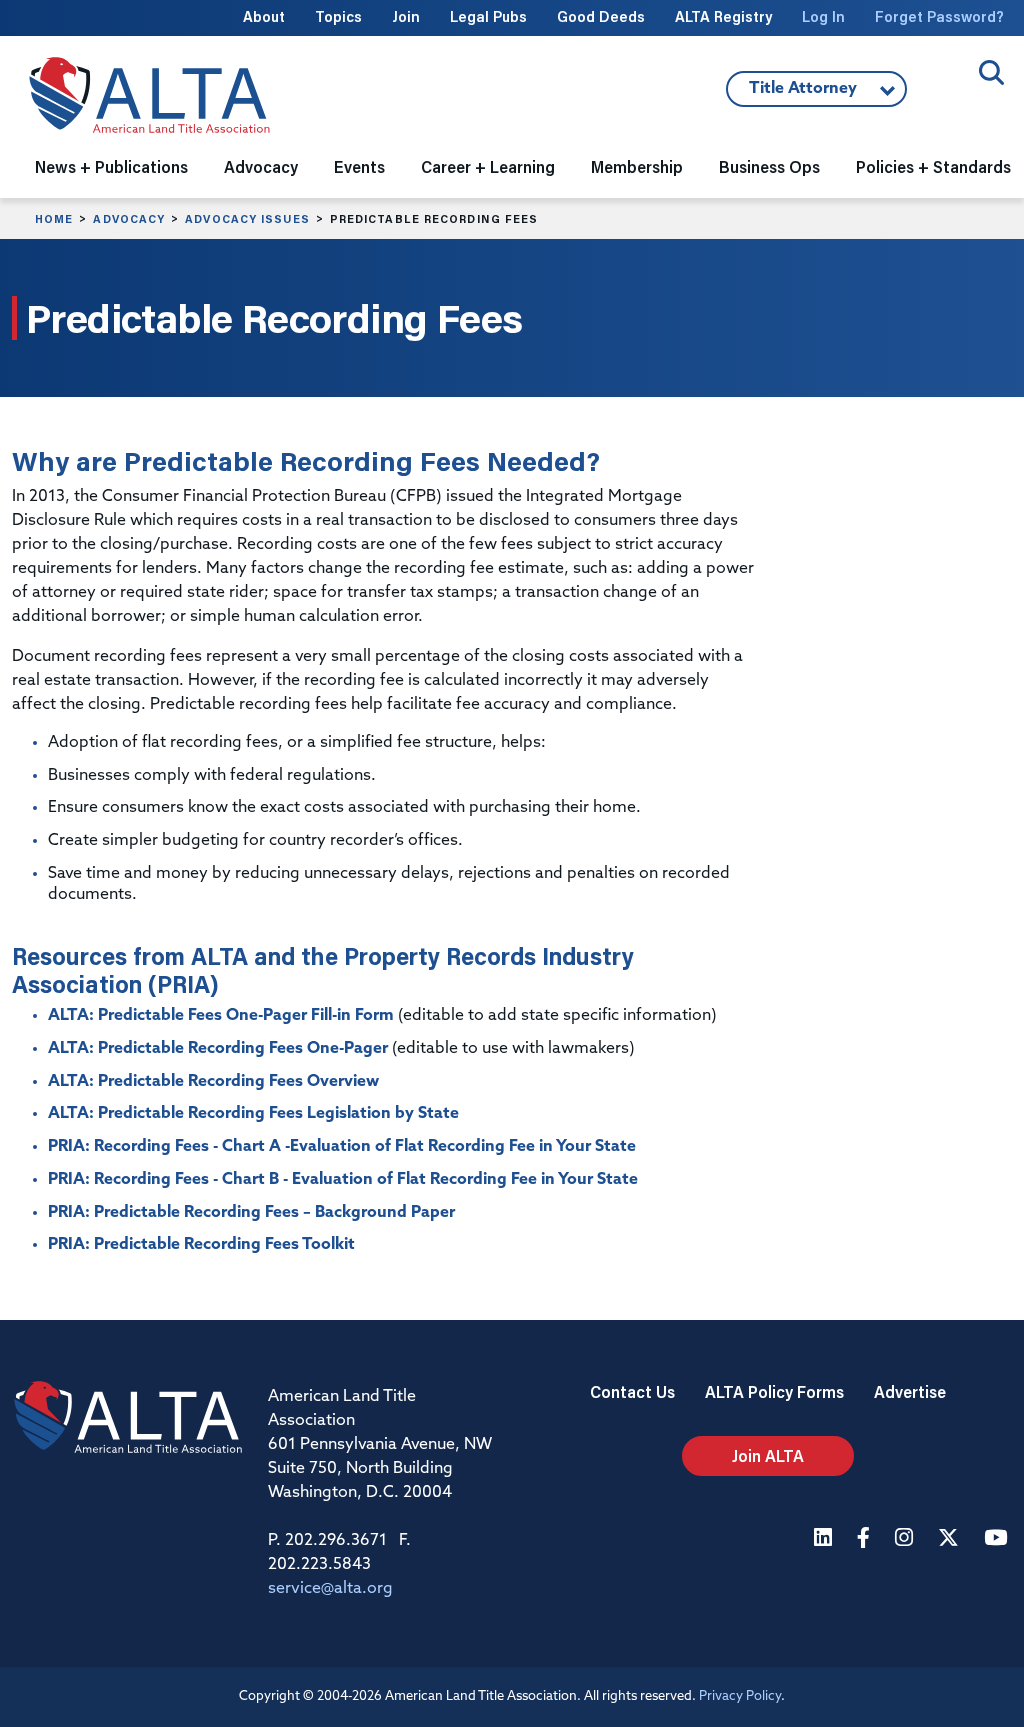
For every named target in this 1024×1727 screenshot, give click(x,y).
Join (406, 16)
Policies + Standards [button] (933, 166)
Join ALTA (768, 1455)
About (264, 16)
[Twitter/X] (951, 1539)
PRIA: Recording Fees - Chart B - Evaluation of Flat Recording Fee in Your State (343, 1180)
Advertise (910, 1391)
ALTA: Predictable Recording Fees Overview (213, 1082)
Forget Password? (939, 16)
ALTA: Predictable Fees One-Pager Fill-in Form (221, 1016)
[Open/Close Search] (991, 72)
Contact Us (632, 1391)
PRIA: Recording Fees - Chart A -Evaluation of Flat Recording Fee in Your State (342, 1147)
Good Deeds (601, 16)
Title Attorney (791, 94)
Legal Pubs (488, 16)
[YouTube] (998, 1539)
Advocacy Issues (247, 219)
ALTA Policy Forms (774, 1391)
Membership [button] (637, 166)
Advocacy (129, 219)
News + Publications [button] (111, 166)
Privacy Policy (740, 1696)
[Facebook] (866, 1539)
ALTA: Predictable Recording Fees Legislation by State (253, 1114)
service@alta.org (330, 1589)
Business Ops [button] (769, 166)
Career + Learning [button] (488, 166)
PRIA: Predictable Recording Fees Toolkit (201, 1245)
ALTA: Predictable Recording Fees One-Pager (218, 1049)
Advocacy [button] (261, 166)
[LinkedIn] (825, 1539)
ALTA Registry (723, 16)
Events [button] (359, 166)
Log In (823, 16)
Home (54, 219)
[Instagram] (906, 1539)
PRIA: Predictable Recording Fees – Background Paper (251, 1213)
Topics (338, 16)
